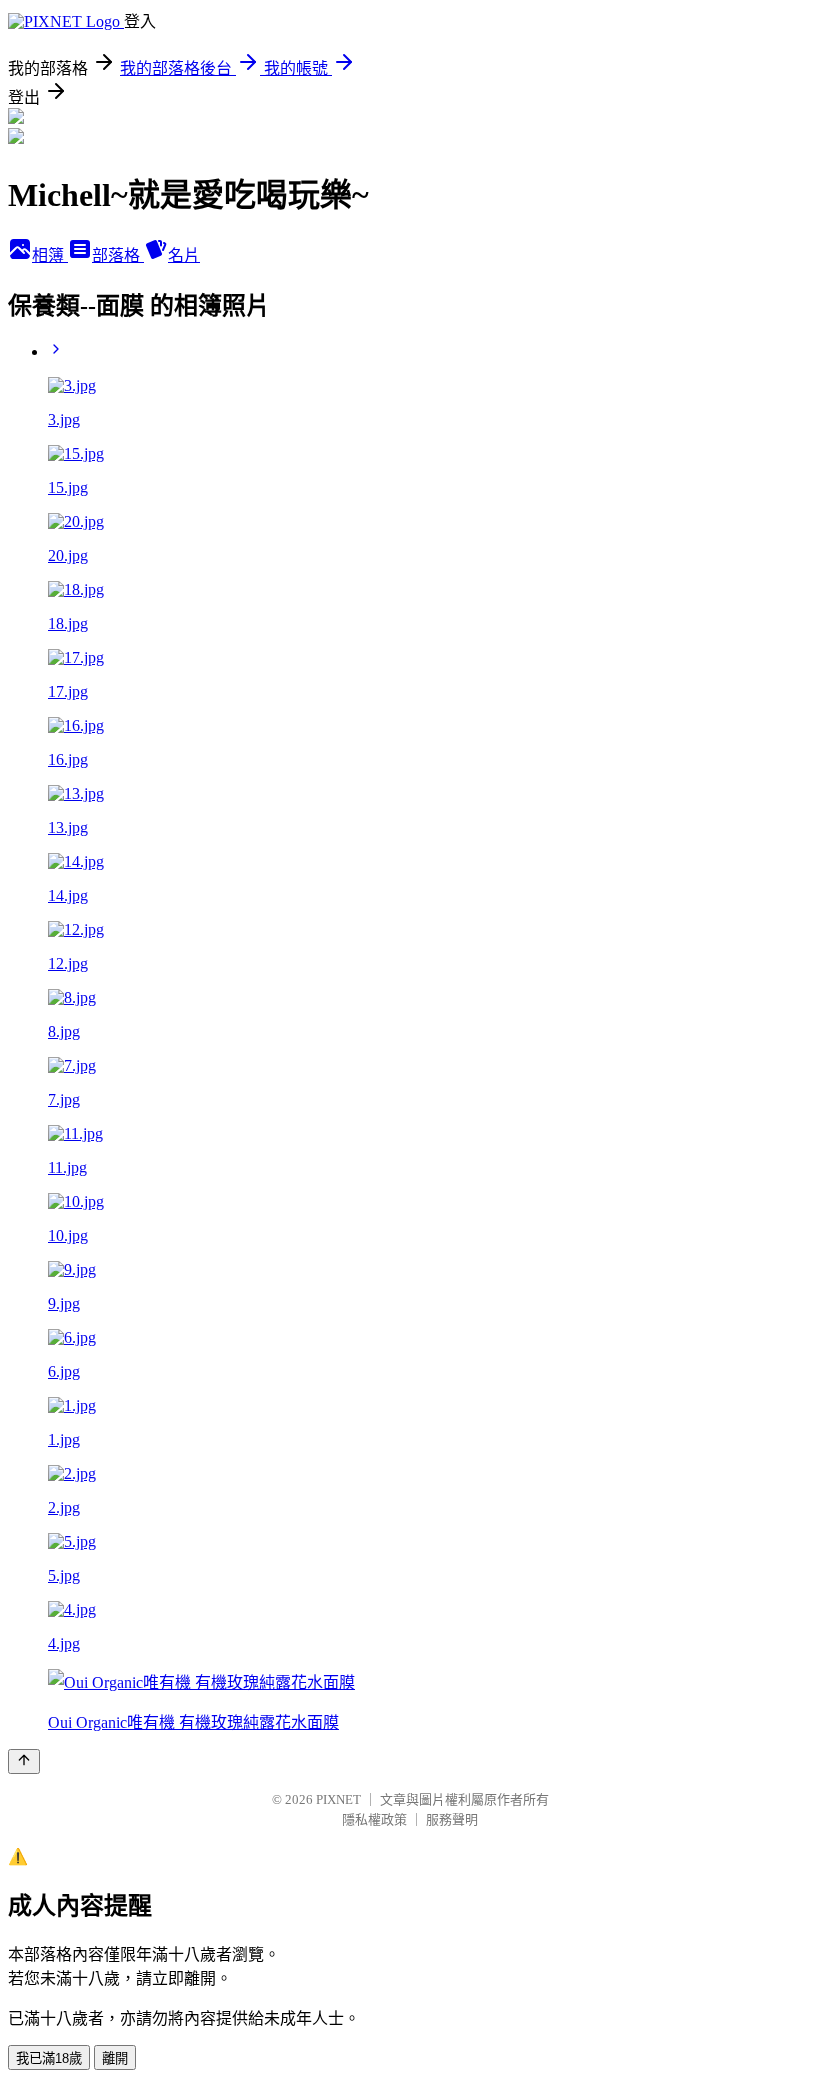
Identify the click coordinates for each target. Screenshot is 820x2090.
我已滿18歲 (49, 2058)
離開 (115, 2058)
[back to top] (24, 1761)
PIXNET (338, 1799)
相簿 (50, 255)
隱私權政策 (374, 1819)
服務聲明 (452, 1819)
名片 (184, 255)
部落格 (118, 255)
